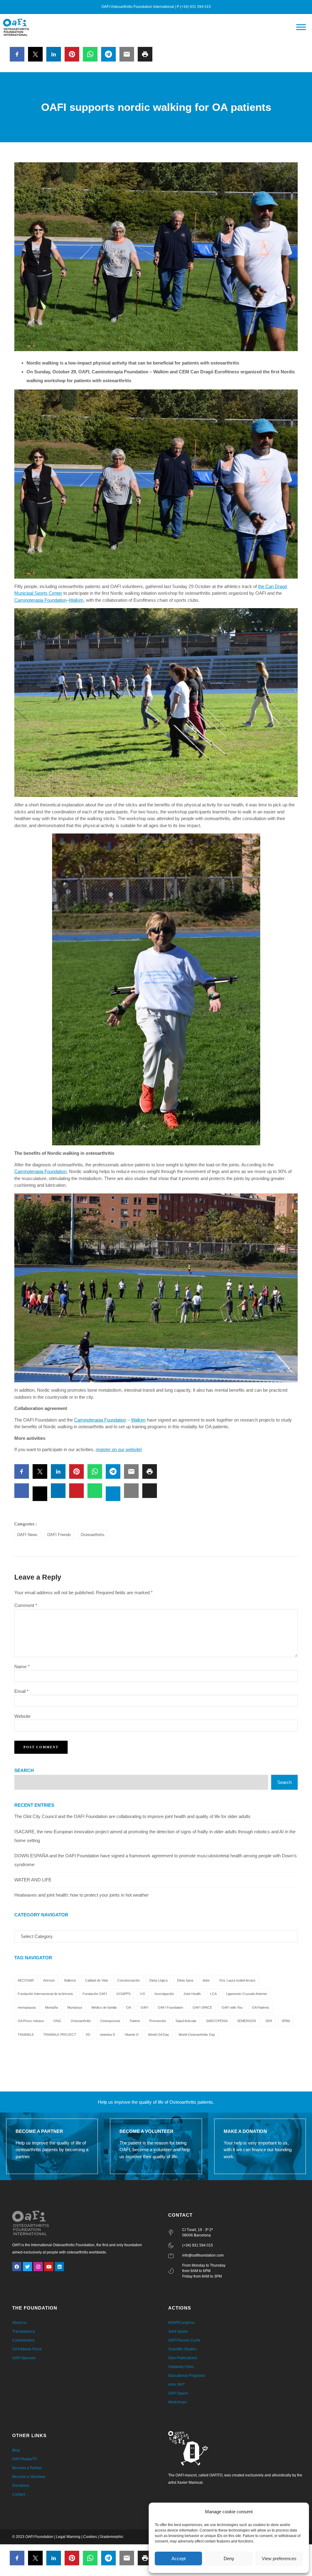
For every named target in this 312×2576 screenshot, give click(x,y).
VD (88, 2035)
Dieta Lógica (158, 1980)
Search (24, 1770)
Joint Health (192, 1994)
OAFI (144, 2007)
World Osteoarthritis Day (197, 2035)
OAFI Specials (24, 2358)
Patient (135, 2021)
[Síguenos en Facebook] (17, 2267)
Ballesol (70, 1980)
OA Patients (261, 2007)
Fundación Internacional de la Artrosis (45, 1994)
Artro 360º (176, 2384)
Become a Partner (27, 2468)
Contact (19, 2494)
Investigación (164, 1994)
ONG (57, 2021)
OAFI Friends (59, 1535)
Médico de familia (104, 2007)
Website (22, 1716)
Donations (21, 2486)
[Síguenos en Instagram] (38, 2267)
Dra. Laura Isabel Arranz (238, 1980)
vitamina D (107, 2035)
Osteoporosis (110, 2021)
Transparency (24, 2331)
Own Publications (183, 2358)
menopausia (27, 2007)
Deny (229, 2558)
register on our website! (119, 1449)
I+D (142, 1994)
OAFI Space (178, 2393)
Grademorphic (112, 2537)
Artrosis (49, 1980)
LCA (213, 1994)
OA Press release (31, 2021)
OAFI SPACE (202, 2007)
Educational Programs (187, 2376)
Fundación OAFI (95, 1994)
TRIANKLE (26, 2035)
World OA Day (159, 2035)
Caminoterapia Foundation (40, 600)
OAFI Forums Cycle (184, 2340)
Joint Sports (178, 2331)
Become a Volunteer (29, 2477)
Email (21, 1691)
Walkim (76, 600)
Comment (26, 1605)
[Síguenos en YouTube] (49, 2267)
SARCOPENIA (217, 2021)
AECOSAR (26, 1980)
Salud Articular (186, 2021)
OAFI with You (232, 2007)
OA (129, 2007)
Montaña (51, 2007)
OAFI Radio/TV (25, 2459)
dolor (206, 1980)
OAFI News (27, 1535)
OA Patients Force (27, 2349)
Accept (179, 2558)
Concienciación (129, 1980)
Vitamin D (132, 2035)
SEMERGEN (246, 2021)
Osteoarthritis (93, 1535)
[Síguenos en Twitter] (27, 2267)
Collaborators (23, 2340)
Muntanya (75, 2007)
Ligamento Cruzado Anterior (247, 1994)
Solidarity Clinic (181, 2367)
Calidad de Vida (96, 1980)
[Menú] (301, 27)
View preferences (279, 2558)
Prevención (158, 2021)
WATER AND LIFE (33, 1880)
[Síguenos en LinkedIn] (59, 2267)
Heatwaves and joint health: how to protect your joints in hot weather (82, 1895)
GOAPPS (123, 1994)
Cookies (90, 2537)
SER (269, 2021)
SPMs (286, 2021)
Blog (16, 2450)
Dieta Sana (185, 1980)
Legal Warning (68, 2537)
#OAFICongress (181, 2323)
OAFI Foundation (170, 2007)
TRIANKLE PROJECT (60, 2035)
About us (19, 2323)
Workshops (177, 2402)
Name (22, 1667)
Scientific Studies (182, 2349)
